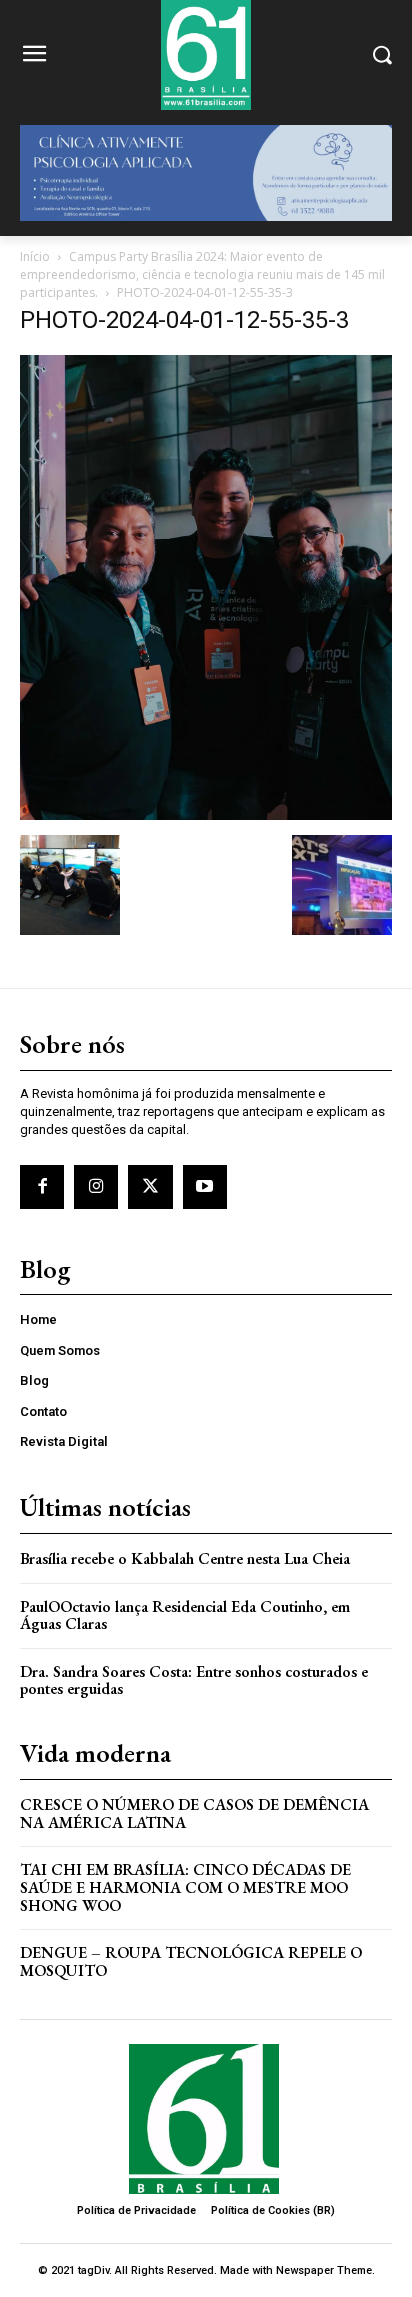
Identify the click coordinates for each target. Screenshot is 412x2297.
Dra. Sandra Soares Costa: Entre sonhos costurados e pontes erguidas (194, 1680)
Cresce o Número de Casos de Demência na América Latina (194, 1813)
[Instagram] (96, 1187)
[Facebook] (42, 1187)
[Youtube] (205, 1187)
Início (35, 256)
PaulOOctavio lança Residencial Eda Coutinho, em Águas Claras (185, 1615)
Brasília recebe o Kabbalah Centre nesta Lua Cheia (185, 1558)
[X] (150, 1187)
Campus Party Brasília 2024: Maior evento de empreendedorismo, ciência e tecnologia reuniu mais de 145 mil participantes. (202, 274)
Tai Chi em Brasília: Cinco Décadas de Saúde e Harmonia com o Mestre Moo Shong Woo (185, 1887)
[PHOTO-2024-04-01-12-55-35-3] (206, 814)
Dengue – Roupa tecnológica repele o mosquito (191, 1961)
